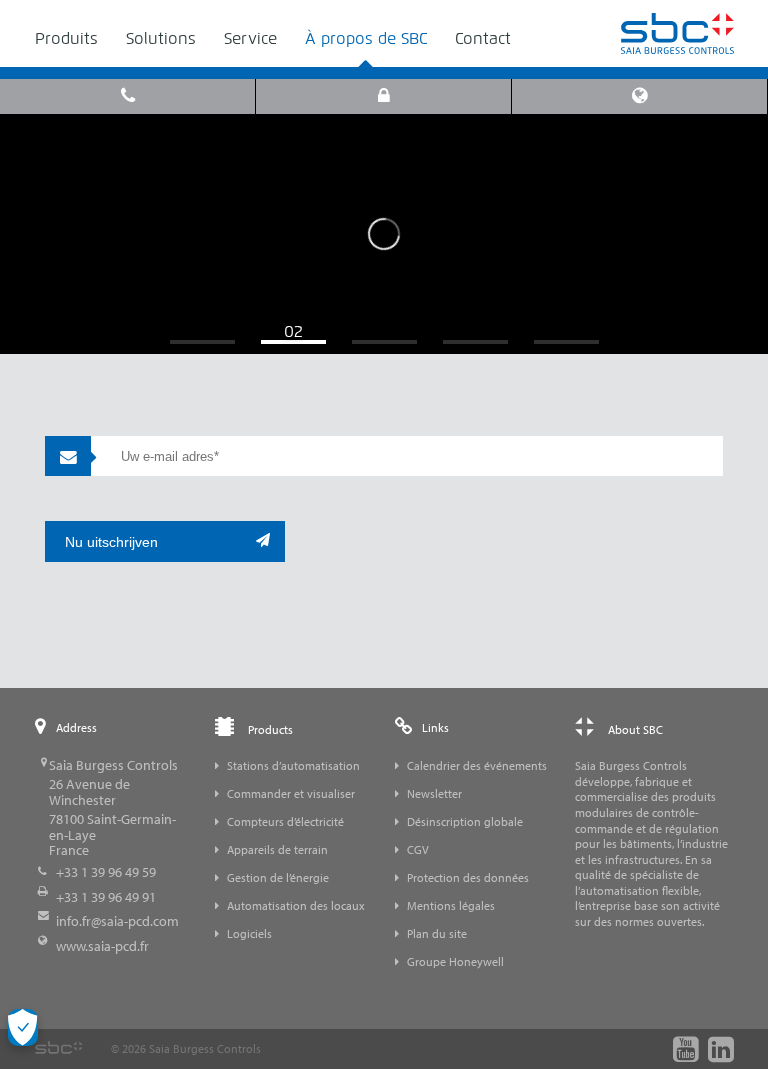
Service (250, 38)
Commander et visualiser (291, 793)
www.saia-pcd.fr (102, 946)
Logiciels (249, 933)
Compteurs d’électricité (285, 821)
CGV (418, 849)
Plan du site (437, 933)
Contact (483, 38)
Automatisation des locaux (296, 905)
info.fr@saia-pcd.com (117, 921)
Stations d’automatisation (293, 765)
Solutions (161, 38)
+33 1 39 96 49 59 (106, 872)
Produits (66, 38)
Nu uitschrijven (111, 542)
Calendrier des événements (477, 765)
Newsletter (434, 793)
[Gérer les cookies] (23, 1027)
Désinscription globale (465, 821)
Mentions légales (451, 905)
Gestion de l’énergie (278, 877)
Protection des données (468, 877)
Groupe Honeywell (455, 961)
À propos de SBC (366, 38)
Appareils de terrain (277, 849)
